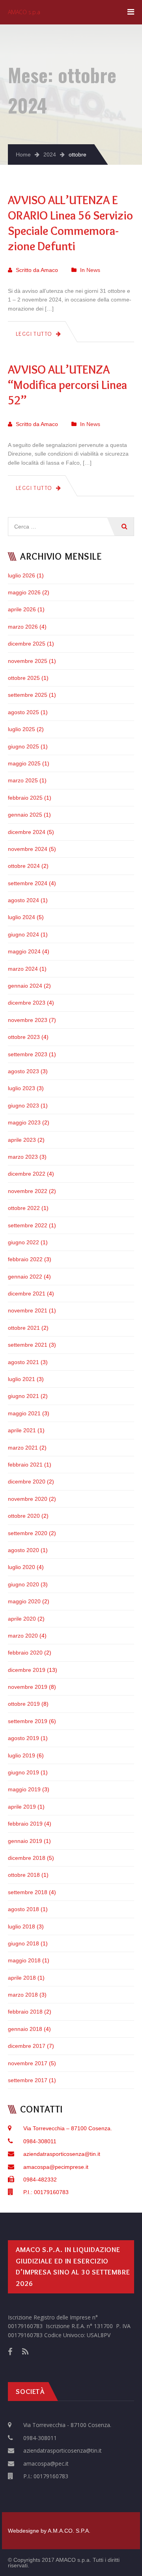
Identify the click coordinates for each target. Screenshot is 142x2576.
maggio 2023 (24, 1122)
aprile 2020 (22, 1619)
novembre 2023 (28, 1020)
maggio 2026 (24, 592)
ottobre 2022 (24, 1208)
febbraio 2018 (25, 2012)
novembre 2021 (28, 1310)
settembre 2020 (28, 1533)
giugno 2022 (23, 1242)
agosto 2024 (23, 900)
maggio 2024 (24, 951)
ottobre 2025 (24, 678)
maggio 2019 (24, 1789)
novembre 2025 (28, 661)
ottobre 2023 (24, 1037)
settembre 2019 (28, 1721)
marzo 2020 (23, 1636)
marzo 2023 (23, 1157)
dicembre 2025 (27, 644)
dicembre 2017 (27, 2046)
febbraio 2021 (25, 1465)
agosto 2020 (23, 1550)
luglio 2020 (21, 1567)
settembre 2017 (28, 2080)
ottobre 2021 (24, 1328)
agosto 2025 (23, 712)
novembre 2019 (28, 1687)
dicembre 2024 (27, 832)
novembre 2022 (28, 1191)
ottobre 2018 (24, 1875)
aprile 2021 (22, 1430)
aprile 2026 (22, 609)
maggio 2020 (24, 1601)
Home (23, 154)
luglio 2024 (21, 917)
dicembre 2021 (27, 1294)
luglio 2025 (21, 729)
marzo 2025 (23, 780)
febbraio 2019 (25, 1824)
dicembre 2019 (27, 1670)
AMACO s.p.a (24, 12)
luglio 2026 (21, 575)
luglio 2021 (21, 1379)
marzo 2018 (23, 1995)
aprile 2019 (22, 1807)
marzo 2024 (23, 969)
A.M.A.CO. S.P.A (68, 2531)
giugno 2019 (23, 1772)
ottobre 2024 (24, 866)
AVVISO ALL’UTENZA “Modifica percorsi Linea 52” (67, 385)
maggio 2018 (24, 1960)
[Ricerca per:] (71, 521)
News (93, 270)
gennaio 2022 (25, 1277)
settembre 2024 (28, 883)
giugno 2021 (23, 1396)
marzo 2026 (23, 627)
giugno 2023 (23, 1106)
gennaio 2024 (25, 986)
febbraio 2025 (25, 798)
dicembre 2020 (27, 1482)
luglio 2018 (21, 1926)
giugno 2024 (23, 934)
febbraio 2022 (25, 1259)
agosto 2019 (23, 1738)
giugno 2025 (23, 746)
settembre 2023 (28, 1054)
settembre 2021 (28, 1345)
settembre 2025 (28, 695)
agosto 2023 (23, 1071)
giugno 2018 (23, 1943)
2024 (50, 154)
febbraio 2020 (25, 1653)
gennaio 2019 (25, 1841)
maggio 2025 (24, 763)
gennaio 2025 (25, 815)
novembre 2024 (28, 849)
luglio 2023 (21, 1088)
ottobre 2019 (24, 1704)
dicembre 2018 (27, 1858)
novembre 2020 (28, 1499)
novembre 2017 (28, 2063)
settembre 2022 (28, 1225)
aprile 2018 (22, 1978)
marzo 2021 (23, 1448)
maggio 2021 (24, 1413)
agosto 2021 (23, 1362)
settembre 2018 (28, 1892)
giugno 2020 (23, 1584)
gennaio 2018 (25, 2029)
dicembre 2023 (27, 1003)
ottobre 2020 (24, 1516)
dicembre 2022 (27, 1174)
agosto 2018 (23, 1909)
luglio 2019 (21, 1755)
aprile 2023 (22, 1140)
